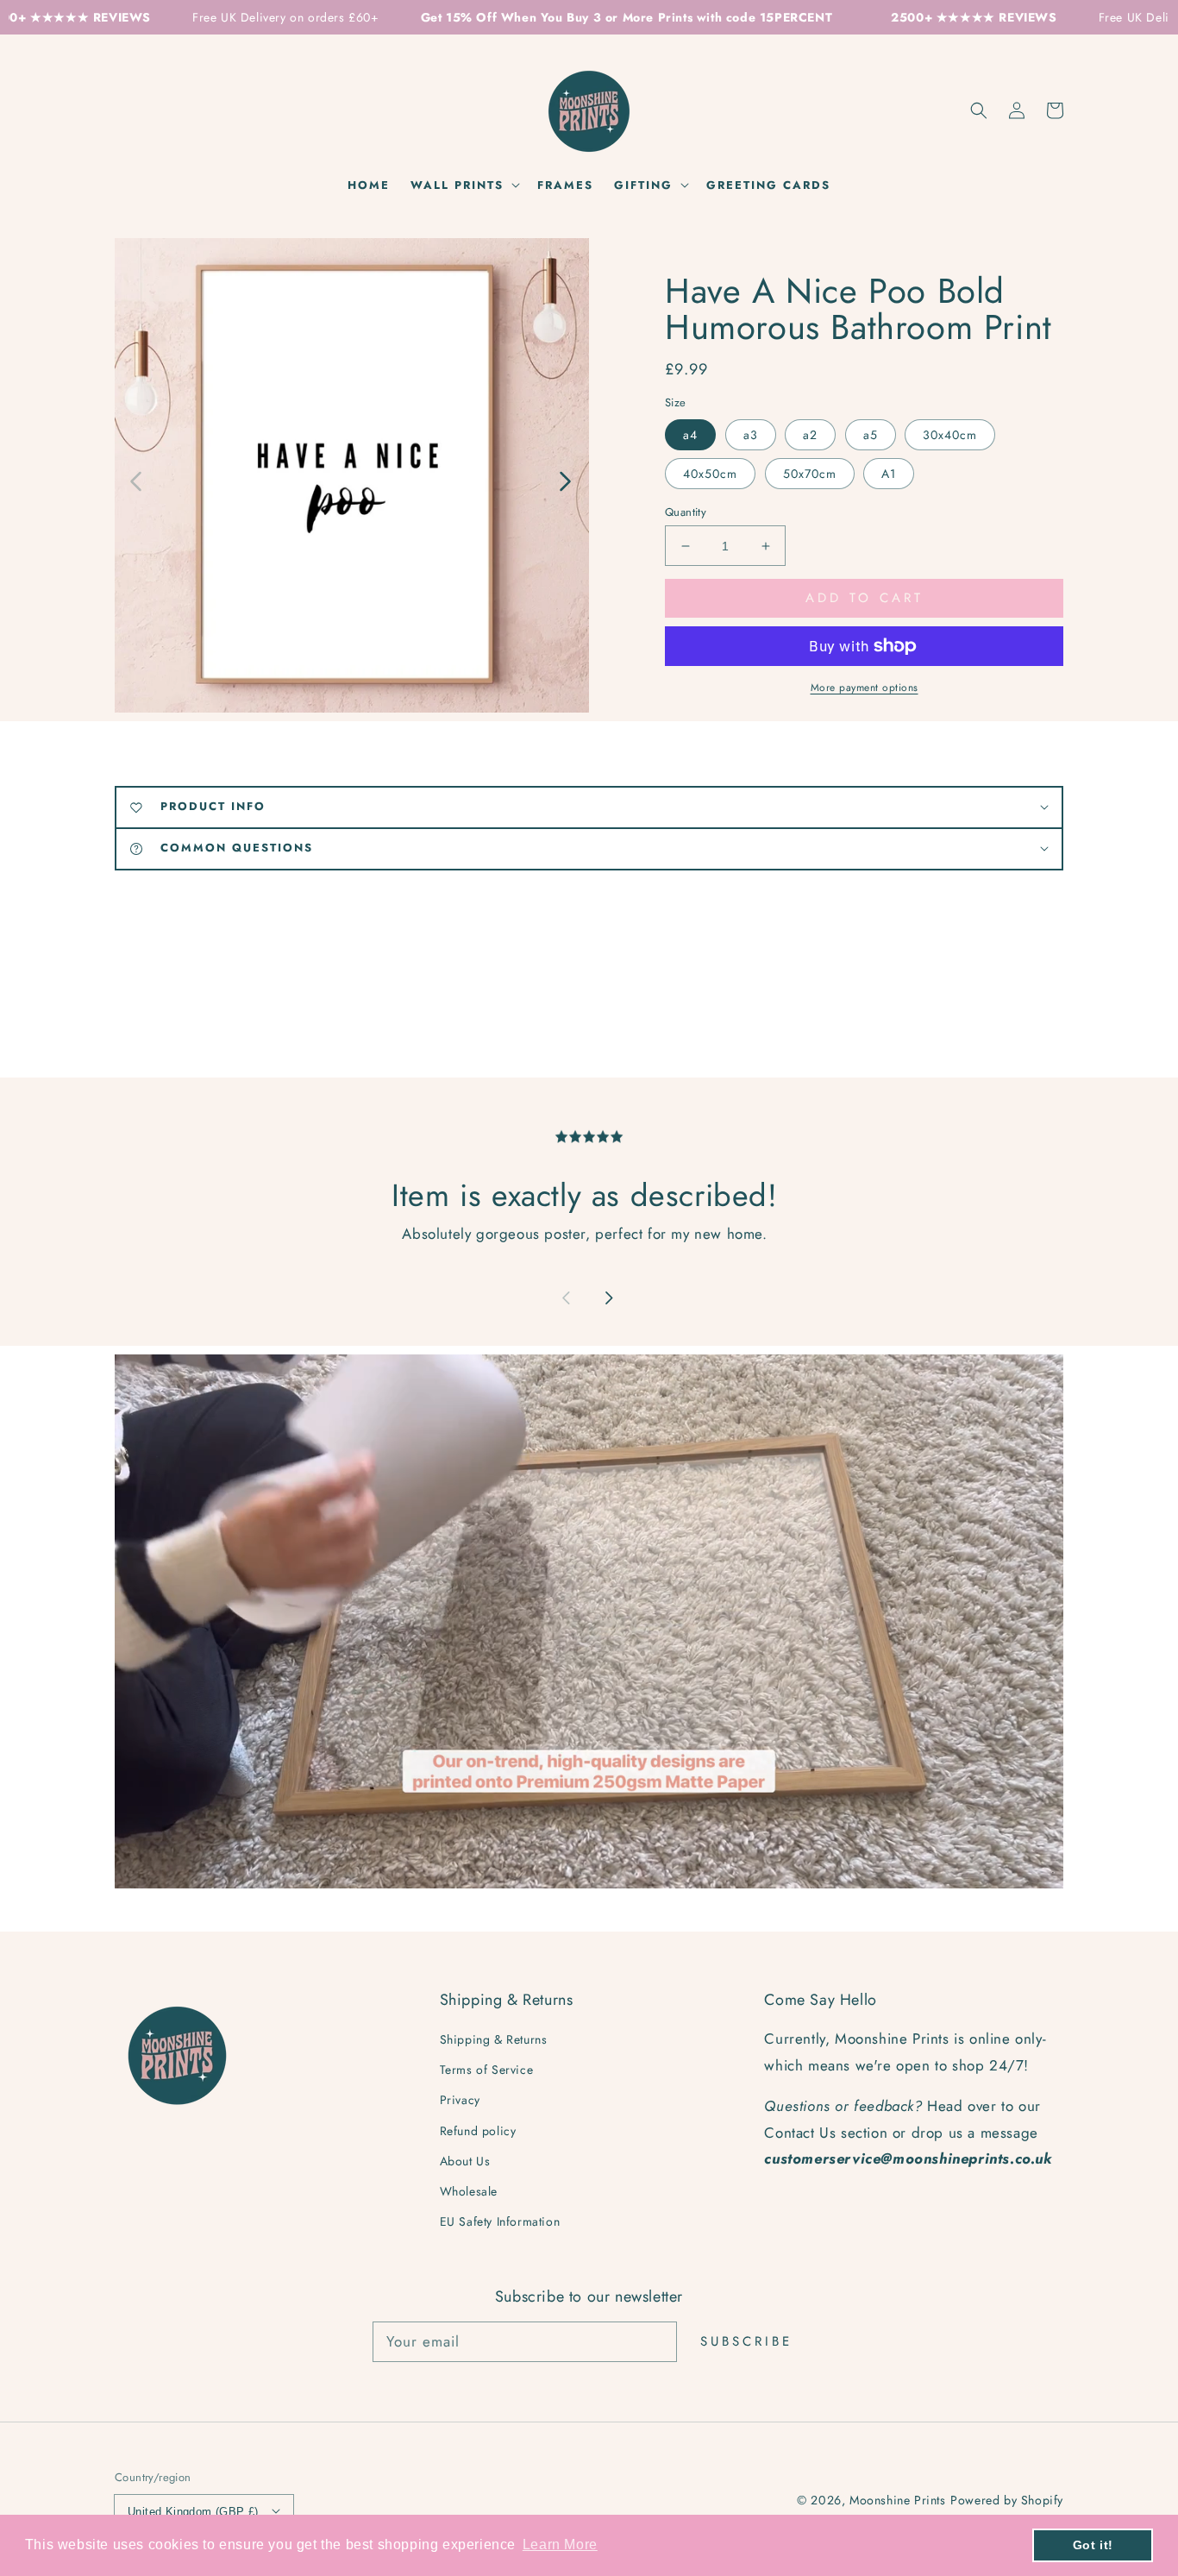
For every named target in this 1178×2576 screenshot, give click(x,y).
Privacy (460, 2100)
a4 (690, 435)
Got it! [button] (1093, 2545)
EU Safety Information (500, 2221)
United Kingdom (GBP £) (193, 2512)
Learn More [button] (560, 2545)
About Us (465, 2161)
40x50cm (710, 474)
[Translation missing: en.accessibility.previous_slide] (137, 480)
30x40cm (950, 435)
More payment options (865, 688)
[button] (979, 110)
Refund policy (478, 2131)
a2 (810, 435)
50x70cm (810, 474)
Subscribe (746, 2341)
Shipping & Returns (494, 2039)
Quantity (686, 512)
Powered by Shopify (1007, 2500)
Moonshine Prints (898, 2500)
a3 (751, 435)
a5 (871, 435)
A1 (889, 474)
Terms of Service (487, 2070)
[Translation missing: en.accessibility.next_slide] (564, 480)
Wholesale (469, 2191)
